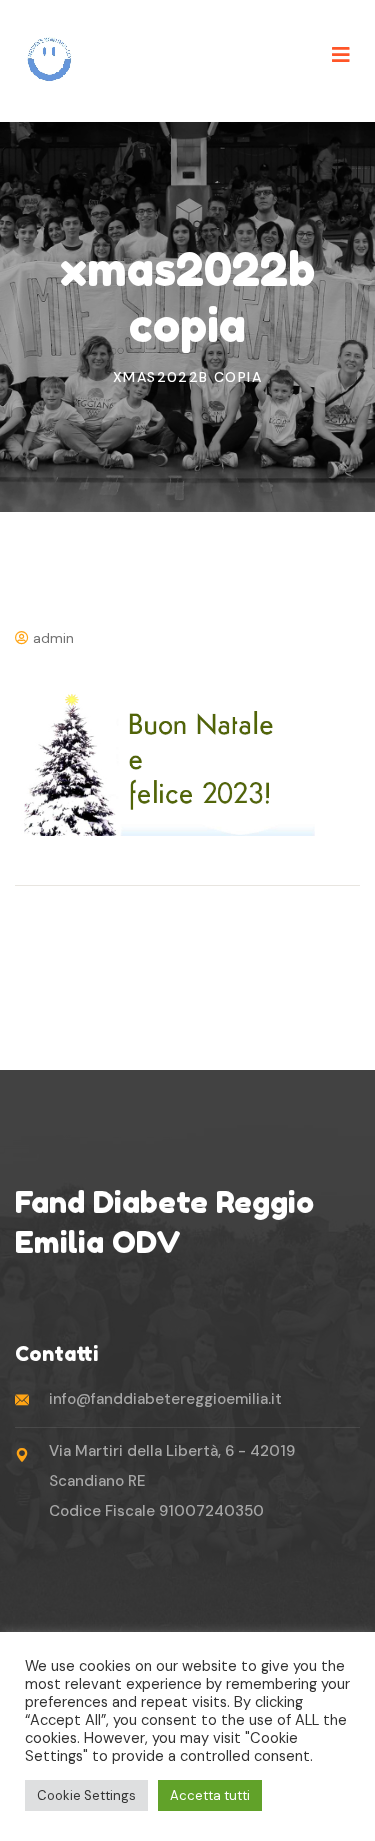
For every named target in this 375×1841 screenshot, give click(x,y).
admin (51, 638)
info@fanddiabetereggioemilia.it (165, 1399)
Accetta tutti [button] (210, 1795)
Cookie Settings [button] (86, 1795)
